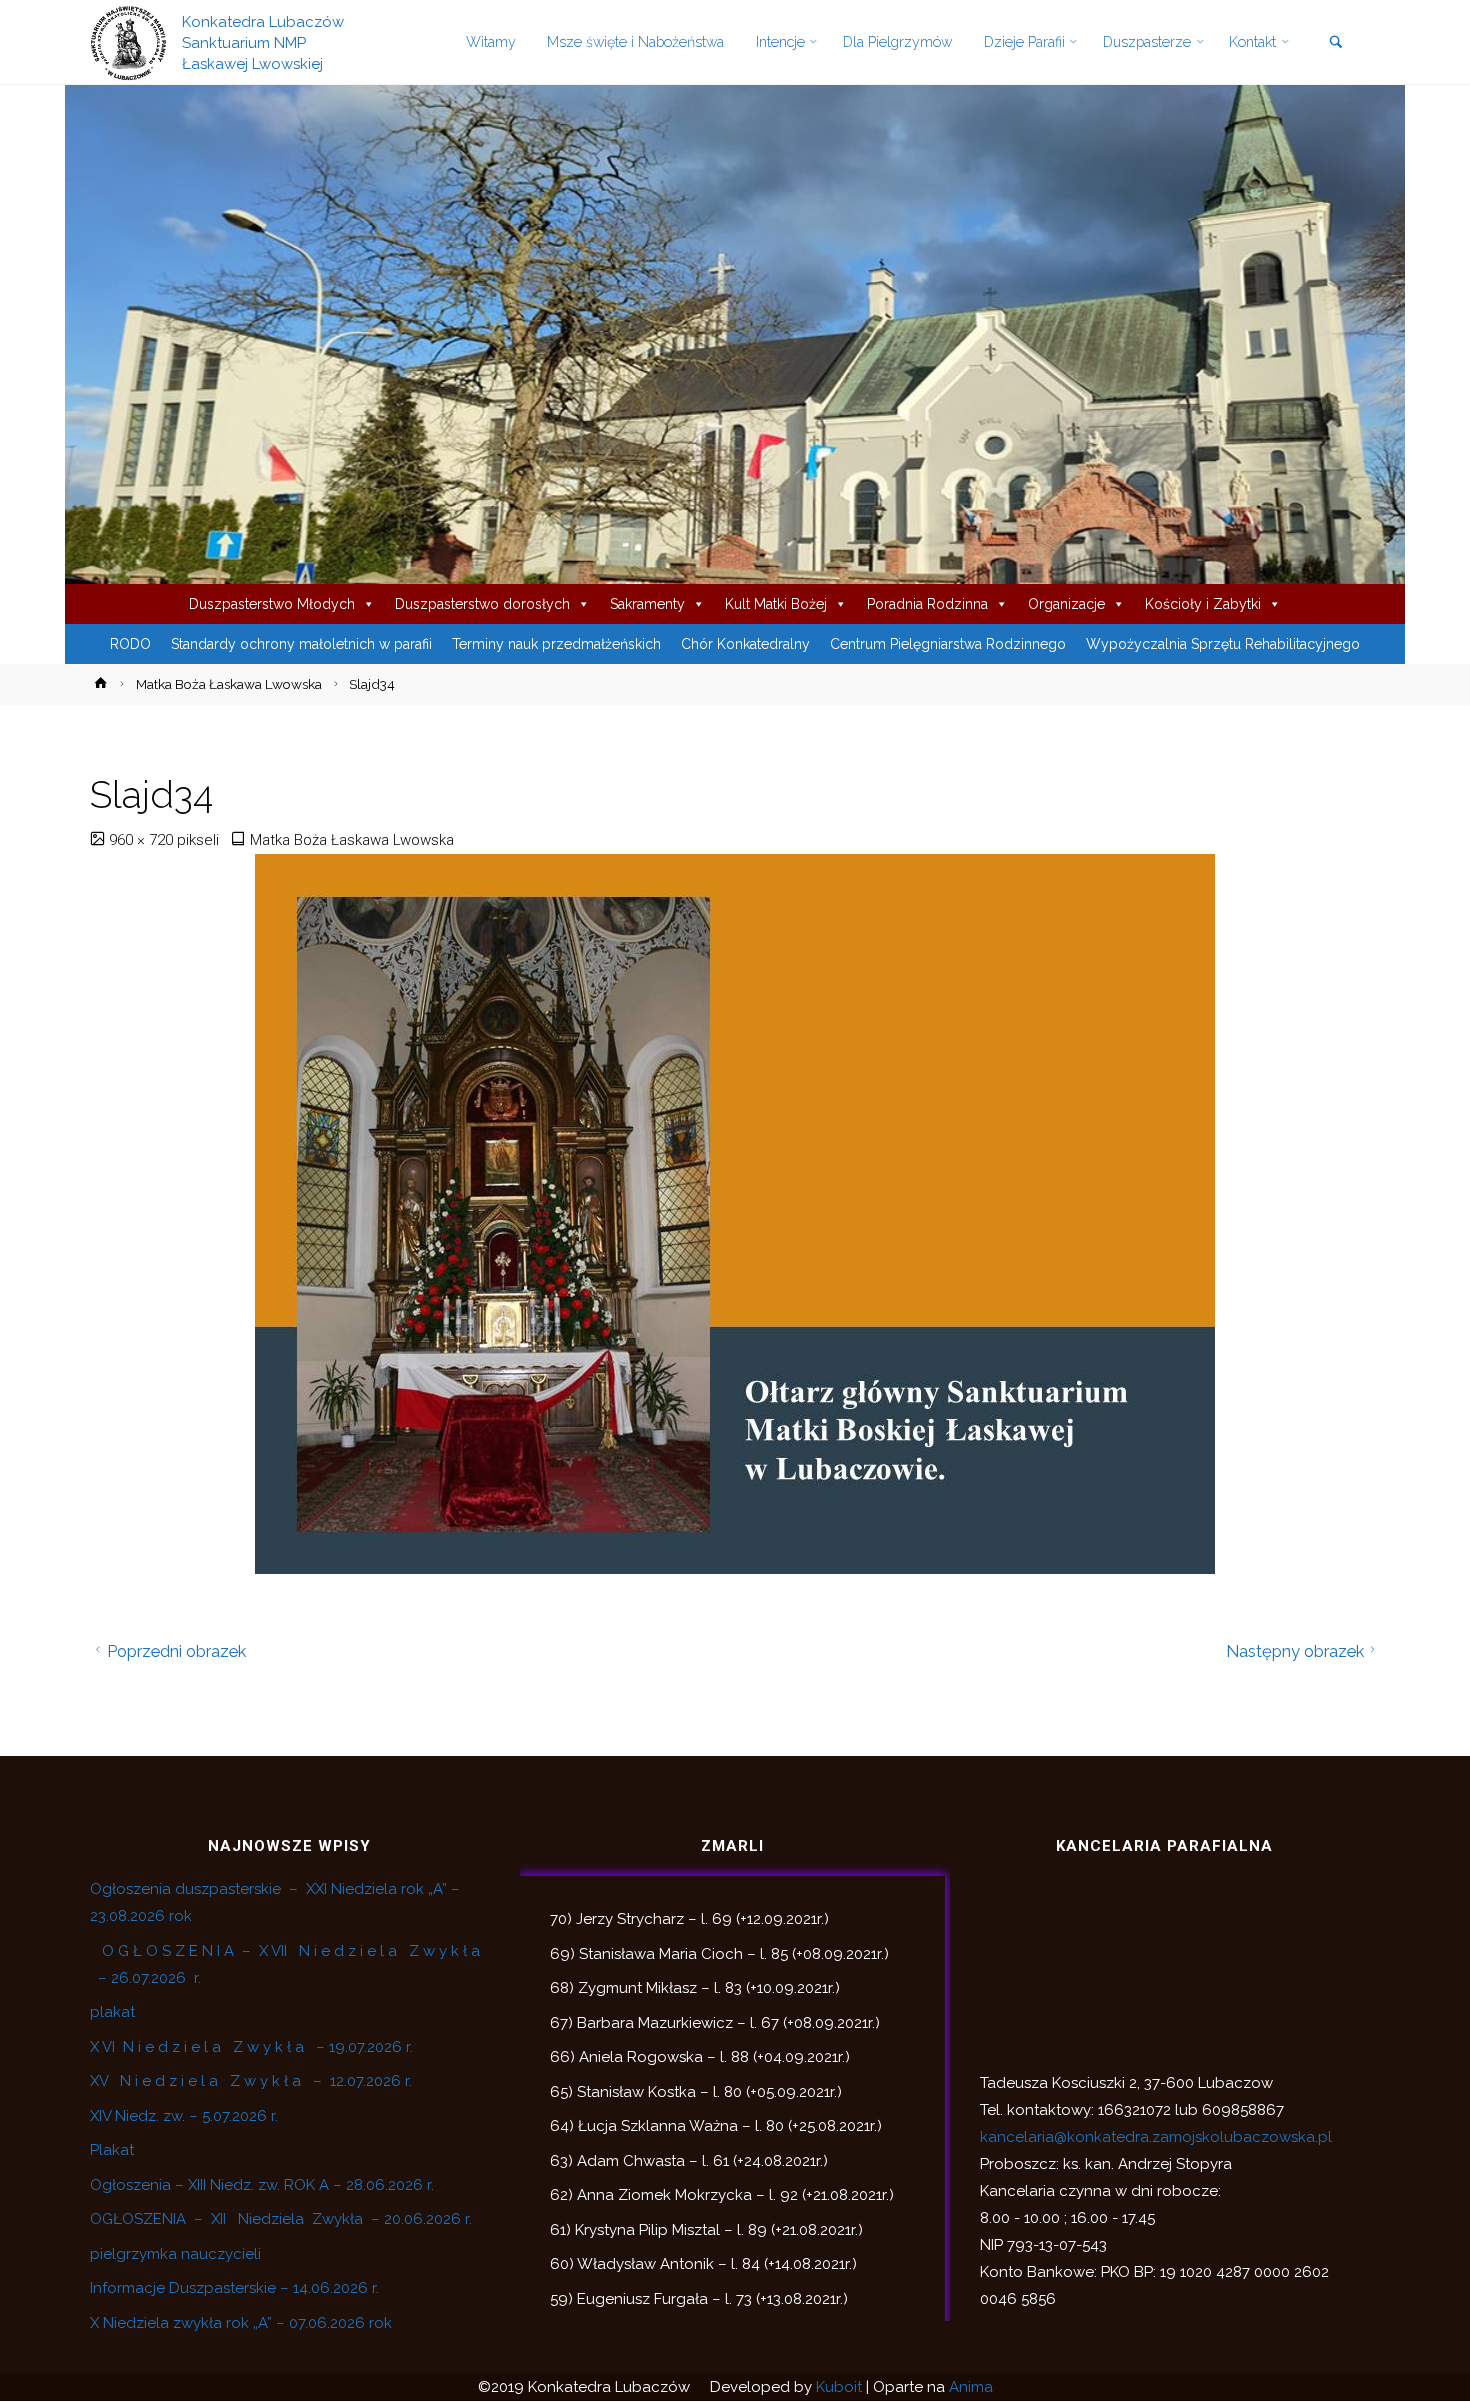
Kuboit (839, 2387)
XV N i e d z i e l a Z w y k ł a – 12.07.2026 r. (251, 2081)
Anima (971, 2387)
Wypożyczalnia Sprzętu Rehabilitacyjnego (1223, 644)
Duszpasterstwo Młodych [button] (272, 604)
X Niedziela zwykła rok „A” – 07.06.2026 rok (241, 2323)
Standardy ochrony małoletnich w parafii (301, 644)
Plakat (112, 2150)
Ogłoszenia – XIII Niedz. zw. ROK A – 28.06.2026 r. (262, 2185)
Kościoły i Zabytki (1203, 604)
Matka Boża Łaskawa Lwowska (229, 684)
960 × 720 (143, 840)
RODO (130, 644)
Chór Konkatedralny (745, 644)
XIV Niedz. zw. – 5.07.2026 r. (184, 2116)
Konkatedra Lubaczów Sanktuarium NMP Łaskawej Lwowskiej (263, 42)
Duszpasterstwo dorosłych (482, 604)
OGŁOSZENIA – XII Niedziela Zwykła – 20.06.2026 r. (281, 2219)
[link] (1335, 43)
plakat (112, 2012)
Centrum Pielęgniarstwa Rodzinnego (948, 644)
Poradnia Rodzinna (927, 604)
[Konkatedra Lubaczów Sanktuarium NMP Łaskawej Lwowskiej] (128, 42)
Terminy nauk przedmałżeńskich (556, 644)
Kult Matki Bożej (776, 604)
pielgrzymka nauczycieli (175, 2254)
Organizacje (1066, 604)
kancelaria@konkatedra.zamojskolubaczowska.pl (1156, 2137)
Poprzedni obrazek (176, 1651)
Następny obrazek (1295, 1651)
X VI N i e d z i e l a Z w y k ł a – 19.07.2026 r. (251, 2047)
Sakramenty (647, 604)
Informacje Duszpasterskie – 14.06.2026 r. (234, 2288)
